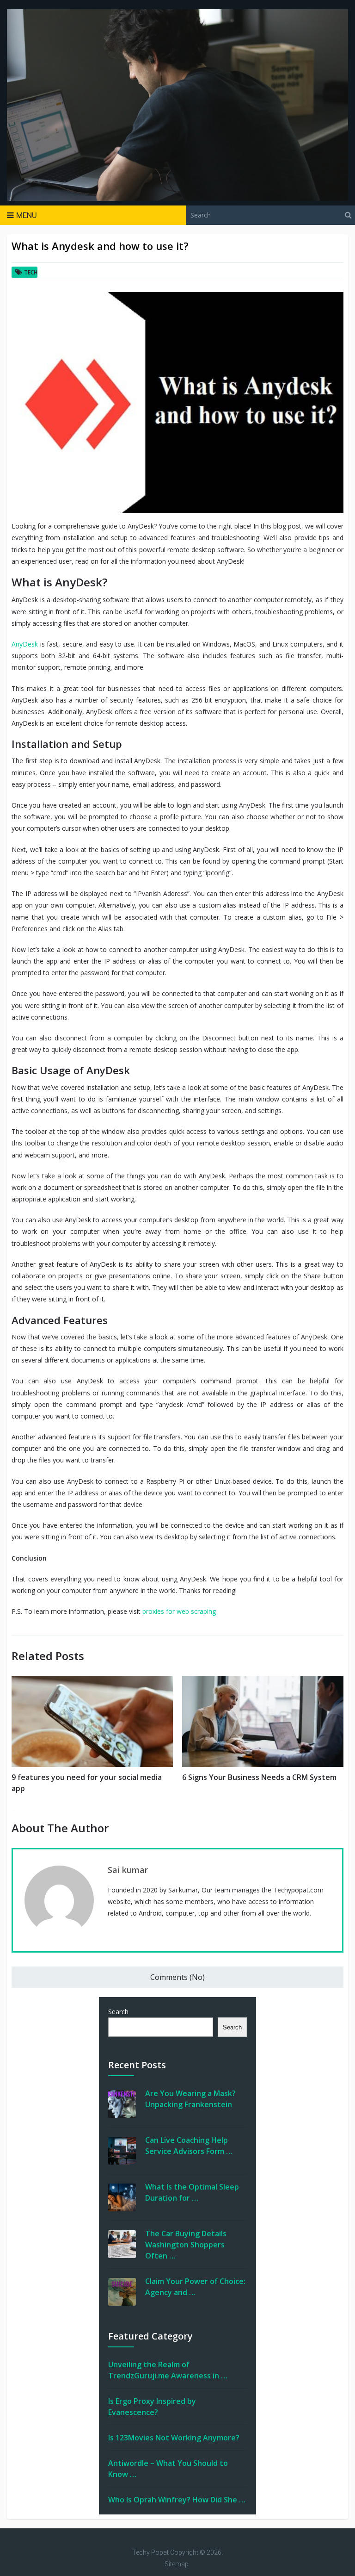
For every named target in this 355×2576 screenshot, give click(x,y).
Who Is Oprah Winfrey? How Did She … (177, 2500)
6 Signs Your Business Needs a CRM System (259, 1777)
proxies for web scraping (179, 1611)
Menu (27, 215)
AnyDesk (25, 644)
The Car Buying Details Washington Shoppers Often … (186, 2245)
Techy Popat (150, 2552)
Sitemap (177, 2564)
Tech (31, 272)
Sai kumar (128, 1870)
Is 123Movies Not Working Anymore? (174, 2438)
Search (118, 2012)
